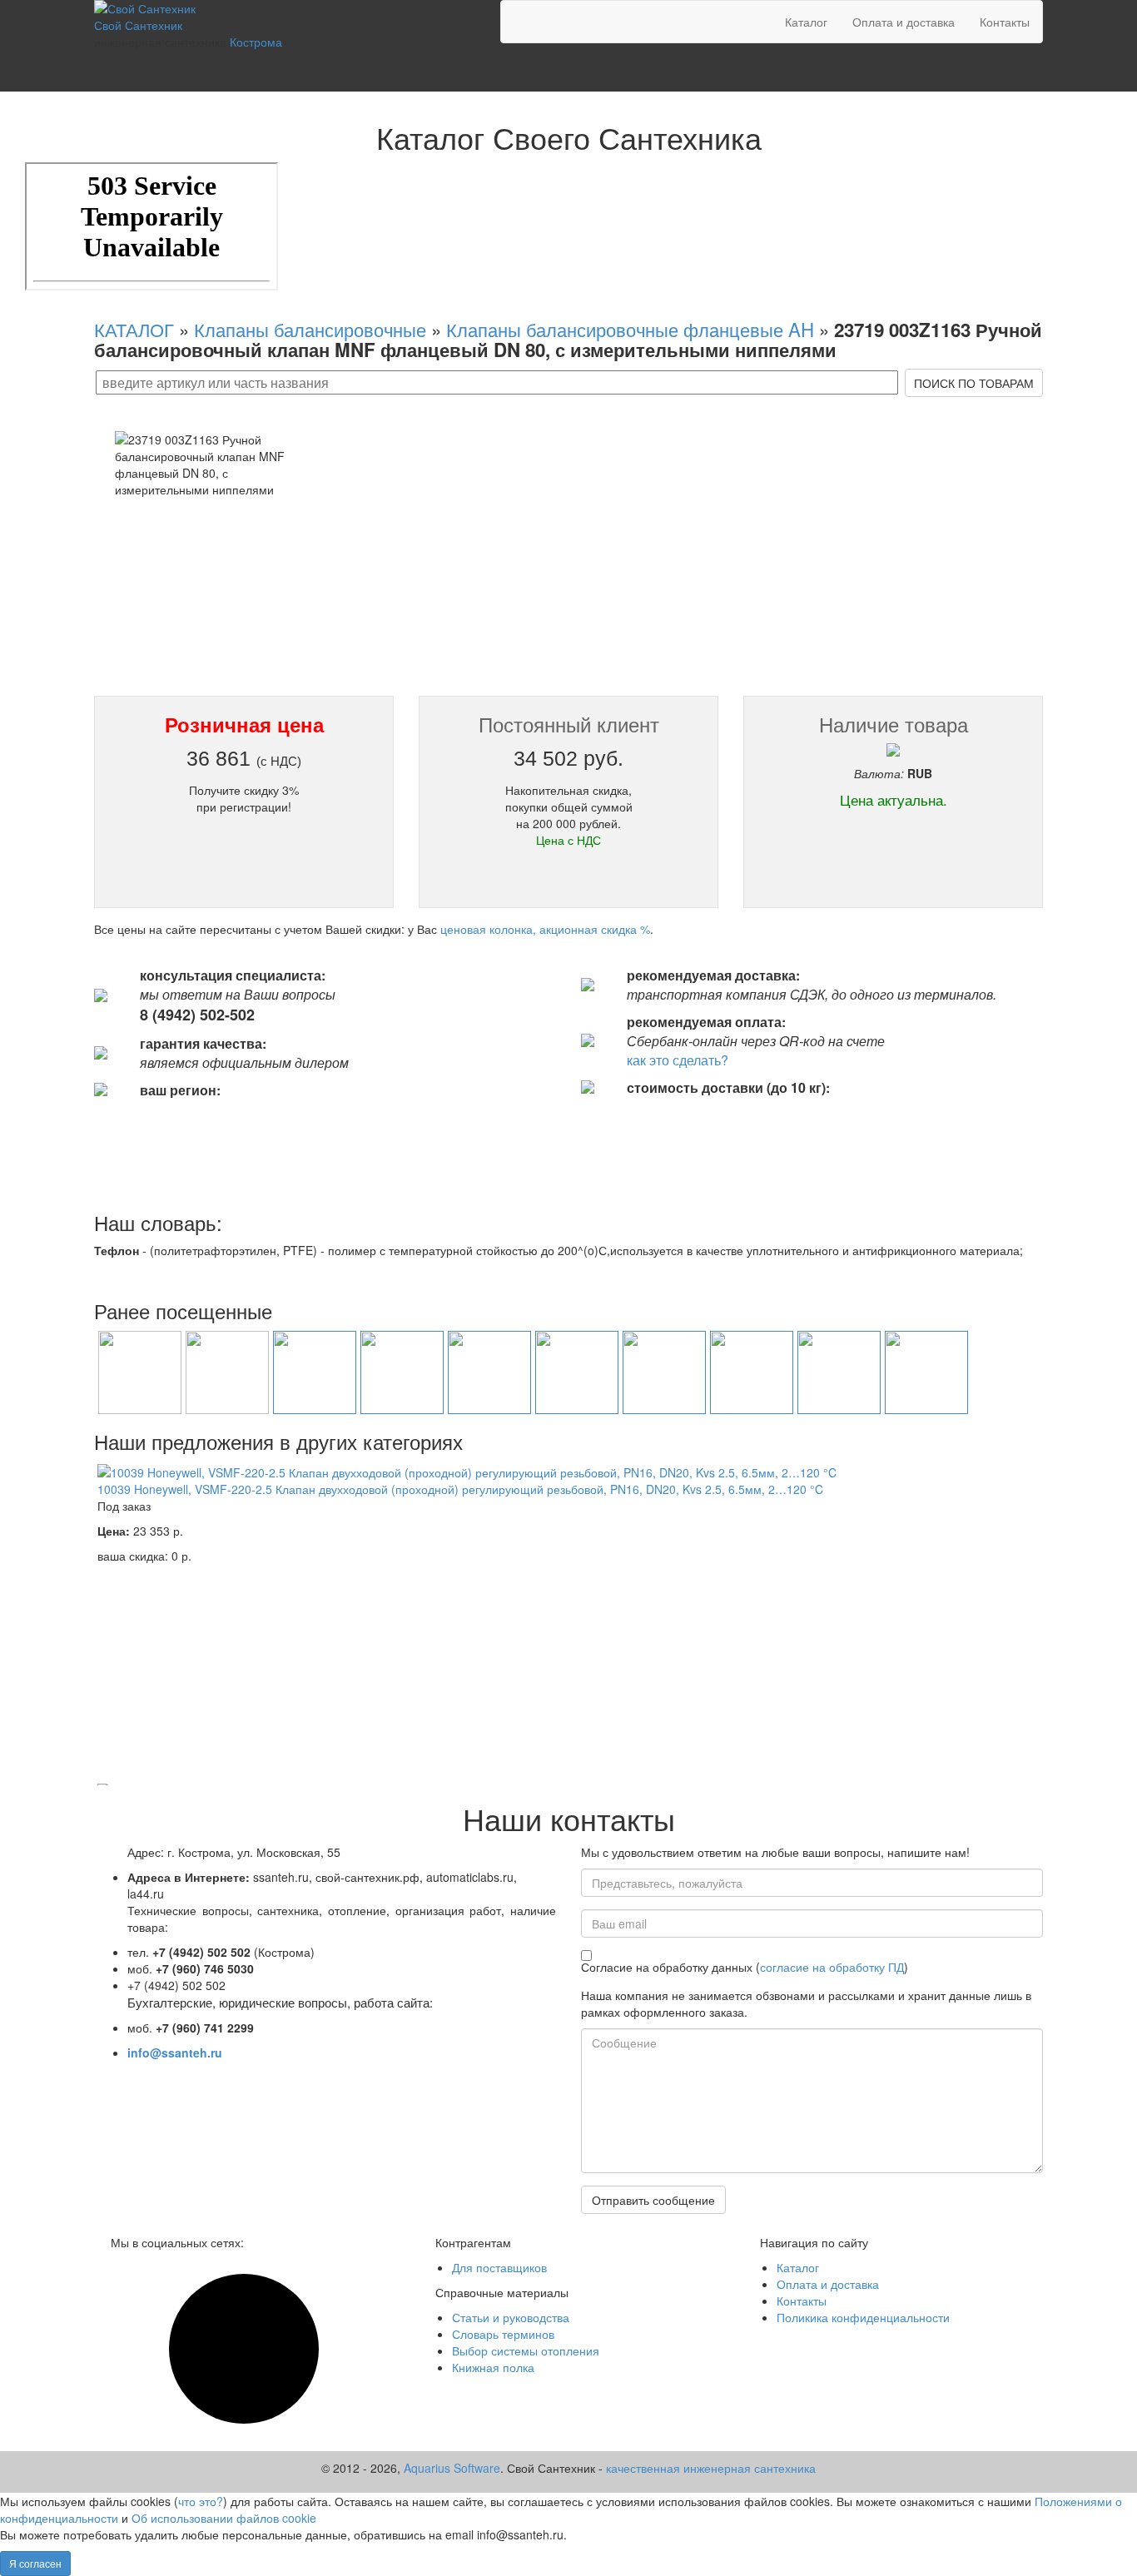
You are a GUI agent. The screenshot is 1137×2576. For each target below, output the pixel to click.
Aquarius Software (452, 2468)
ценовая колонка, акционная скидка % (545, 929)
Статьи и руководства (511, 2317)
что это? (201, 2501)
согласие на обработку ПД (832, 1967)
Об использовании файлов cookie (224, 2518)
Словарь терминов (503, 2334)
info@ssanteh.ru (175, 2052)
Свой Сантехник (138, 25)
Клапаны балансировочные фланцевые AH (630, 329)
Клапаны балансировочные (310, 329)
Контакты (1005, 22)
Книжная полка (493, 2367)
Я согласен (35, 2563)
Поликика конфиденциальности (863, 2317)
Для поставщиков (499, 2267)
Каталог (806, 22)
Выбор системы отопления (526, 2350)
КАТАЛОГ (134, 329)
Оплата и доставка (904, 22)
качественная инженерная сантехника (711, 2468)
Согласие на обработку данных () (745, 1967)
